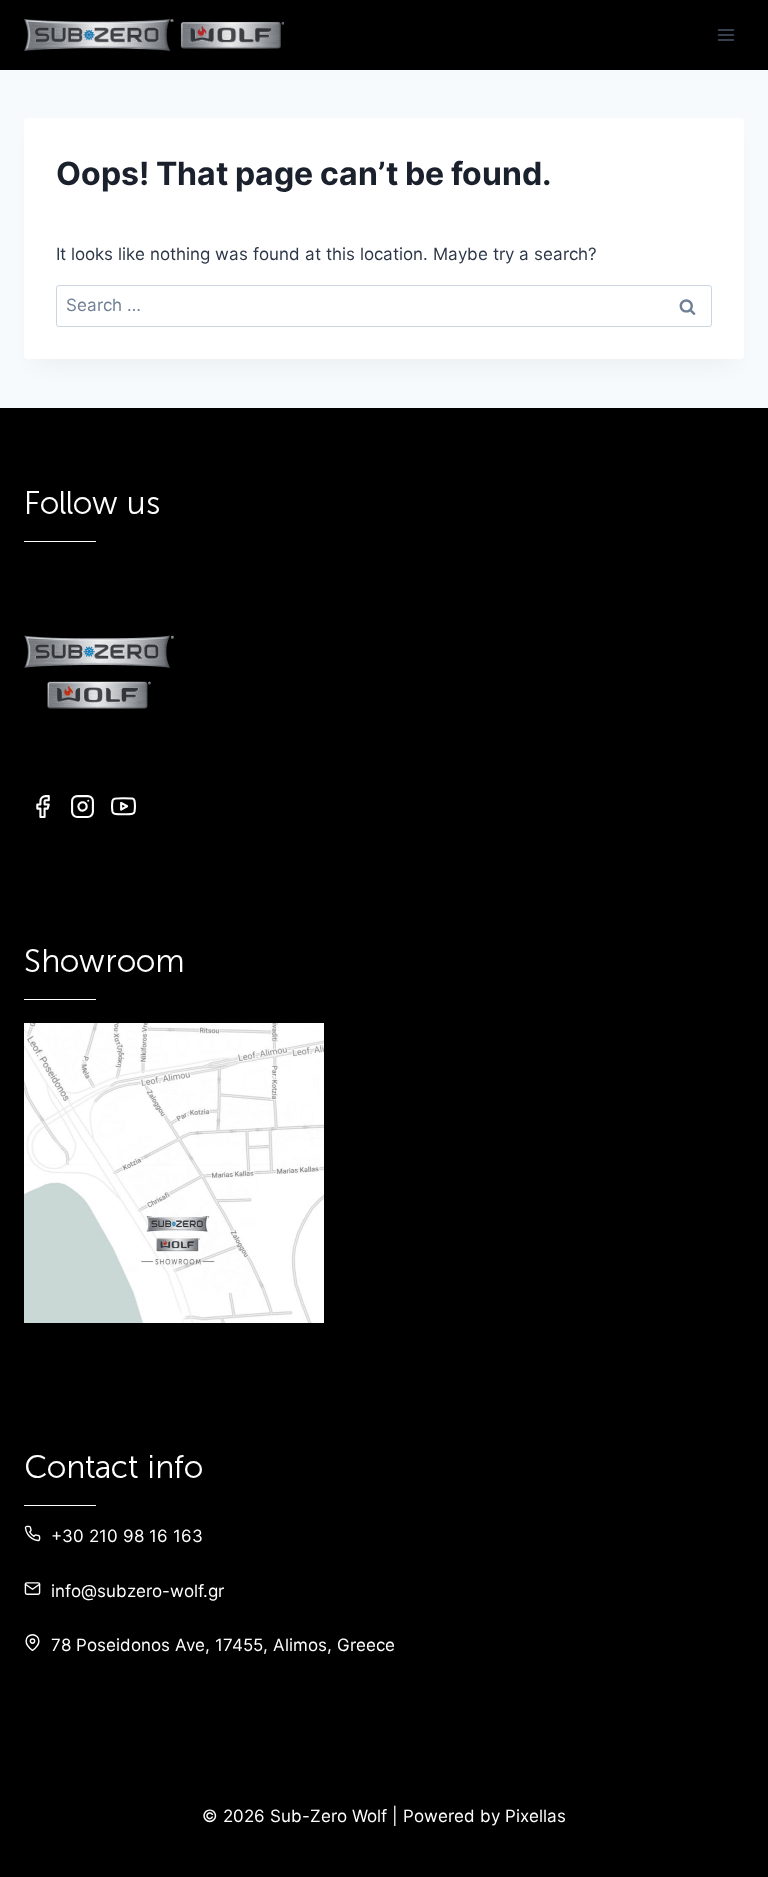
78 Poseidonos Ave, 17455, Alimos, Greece (223, 1645)
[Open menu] (725, 34)
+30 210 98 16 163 (127, 1536)
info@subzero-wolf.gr (137, 1591)
